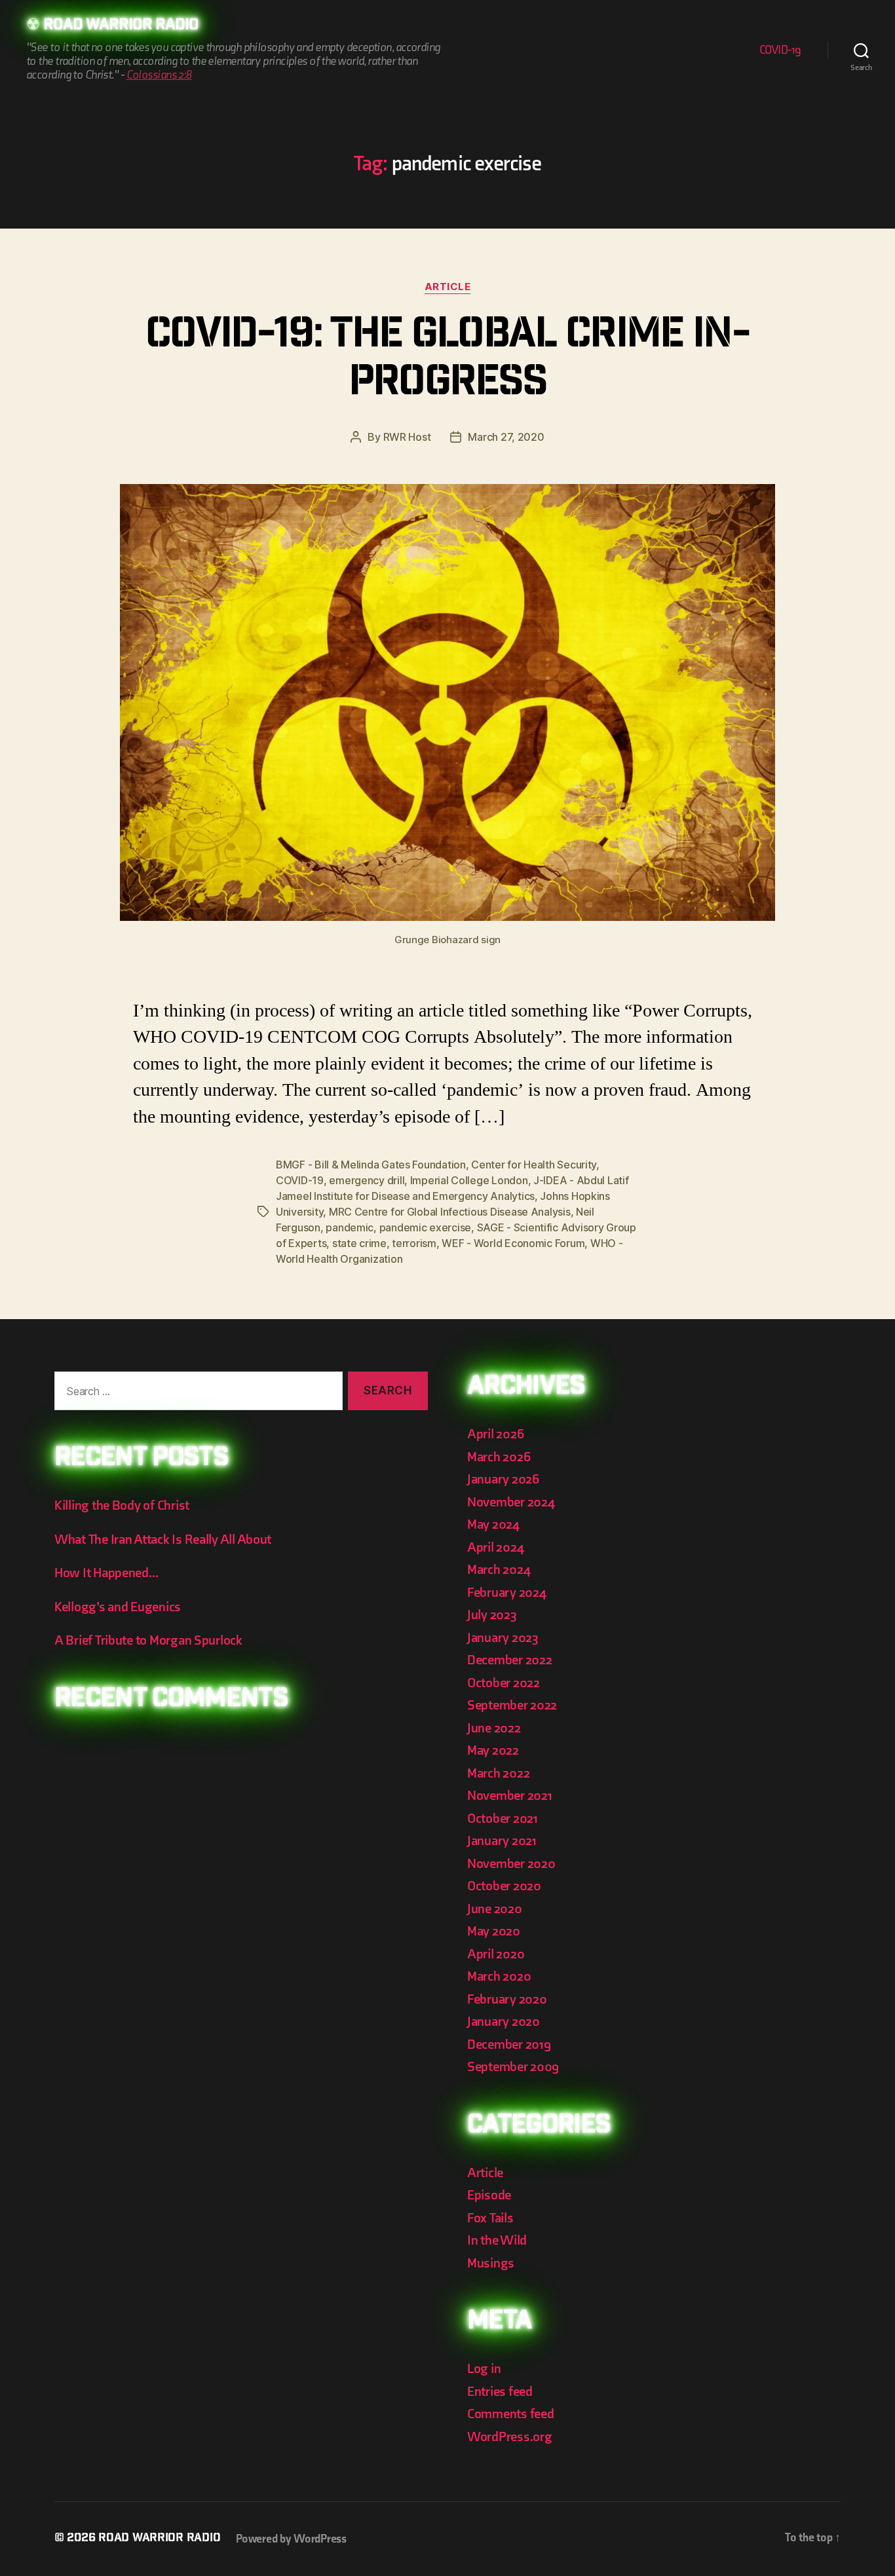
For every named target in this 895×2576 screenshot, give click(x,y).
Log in (484, 2369)
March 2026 (499, 1457)
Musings (491, 2263)
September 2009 (513, 2067)
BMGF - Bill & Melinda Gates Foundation (371, 1165)
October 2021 (503, 1819)
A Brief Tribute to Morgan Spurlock (148, 1640)
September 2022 (512, 1705)
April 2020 (496, 1954)
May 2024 (493, 1524)
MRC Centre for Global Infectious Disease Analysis (450, 1212)
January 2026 (503, 1479)
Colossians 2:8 (159, 75)
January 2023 (503, 1638)
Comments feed (511, 2414)
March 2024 (499, 1570)
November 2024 (511, 1502)
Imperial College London (469, 1180)
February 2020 (507, 1999)
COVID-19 (780, 50)
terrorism (414, 1243)
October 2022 (504, 1683)
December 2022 (510, 1660)
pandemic (350, 1227)
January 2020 (504, 2022)
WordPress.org (510, 2437)
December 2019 (509, 2044)
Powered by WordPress (291, 2539)
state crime (359, 1243)
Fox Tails (490, 2218)
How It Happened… (106, 1573)
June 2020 (495, 1909)
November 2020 (511, 1864)
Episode (489, 2195)
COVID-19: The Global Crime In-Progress (447, 361)
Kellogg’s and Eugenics (118, 1607)
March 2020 (499, 1976)
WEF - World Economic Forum (513, 1243)
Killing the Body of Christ (122, 1505)
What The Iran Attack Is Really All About (163, 1540)
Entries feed (500, 2392)
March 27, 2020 (506, 437)
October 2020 (504, 1886)
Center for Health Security (534, 1165)
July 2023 (492, 1615)
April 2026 (495, 1434)
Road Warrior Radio (121, 26)
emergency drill (367, 1180)
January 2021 (502, 1841)
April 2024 (495, 1547)
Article (448, 287)
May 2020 (494, 1931)
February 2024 (507, 1593)
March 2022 (498, 1773)
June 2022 (494, 1728)
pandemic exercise (425, 1227)
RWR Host (407, 437)
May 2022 (493, 1750)
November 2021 (510, 1796)
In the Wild (497, 2240)
